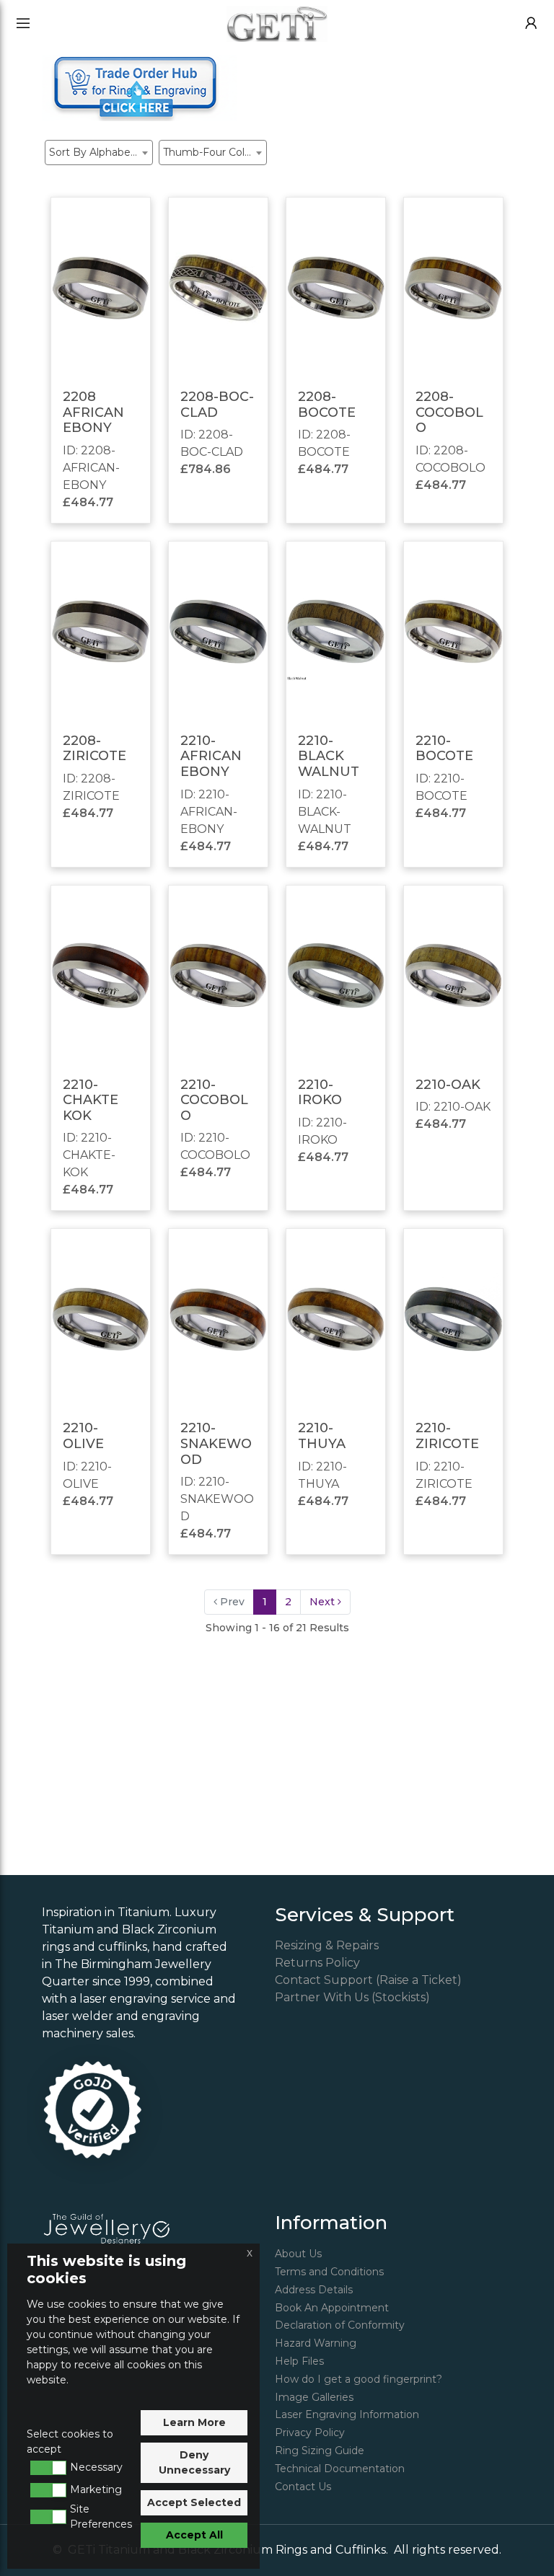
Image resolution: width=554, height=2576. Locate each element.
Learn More (194, 2422)
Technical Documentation (340, 2469)
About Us (298, 2254)
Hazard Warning (316, 2343)
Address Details (314, 2290)
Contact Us (303, 2487)
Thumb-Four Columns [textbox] (215, 152)
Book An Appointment (332, 2308)
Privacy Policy (310, 2432)
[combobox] (99, 153)
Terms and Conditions (329, 2272)
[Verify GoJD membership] (92, 2110)
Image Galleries (314, 2397)
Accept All (194, 2535)
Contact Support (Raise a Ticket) (368, 1980)
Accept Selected (194, 2502)
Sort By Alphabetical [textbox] (100, 152)
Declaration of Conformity (340, 2325)
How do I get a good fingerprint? (359, 2379)
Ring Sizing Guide (320, 2451)
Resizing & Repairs (327, 1945)
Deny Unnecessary (194, 2462)
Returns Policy (317, 1963)
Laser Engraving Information (347, 2414)
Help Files (299, 2361)
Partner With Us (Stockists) (352, 1997)
